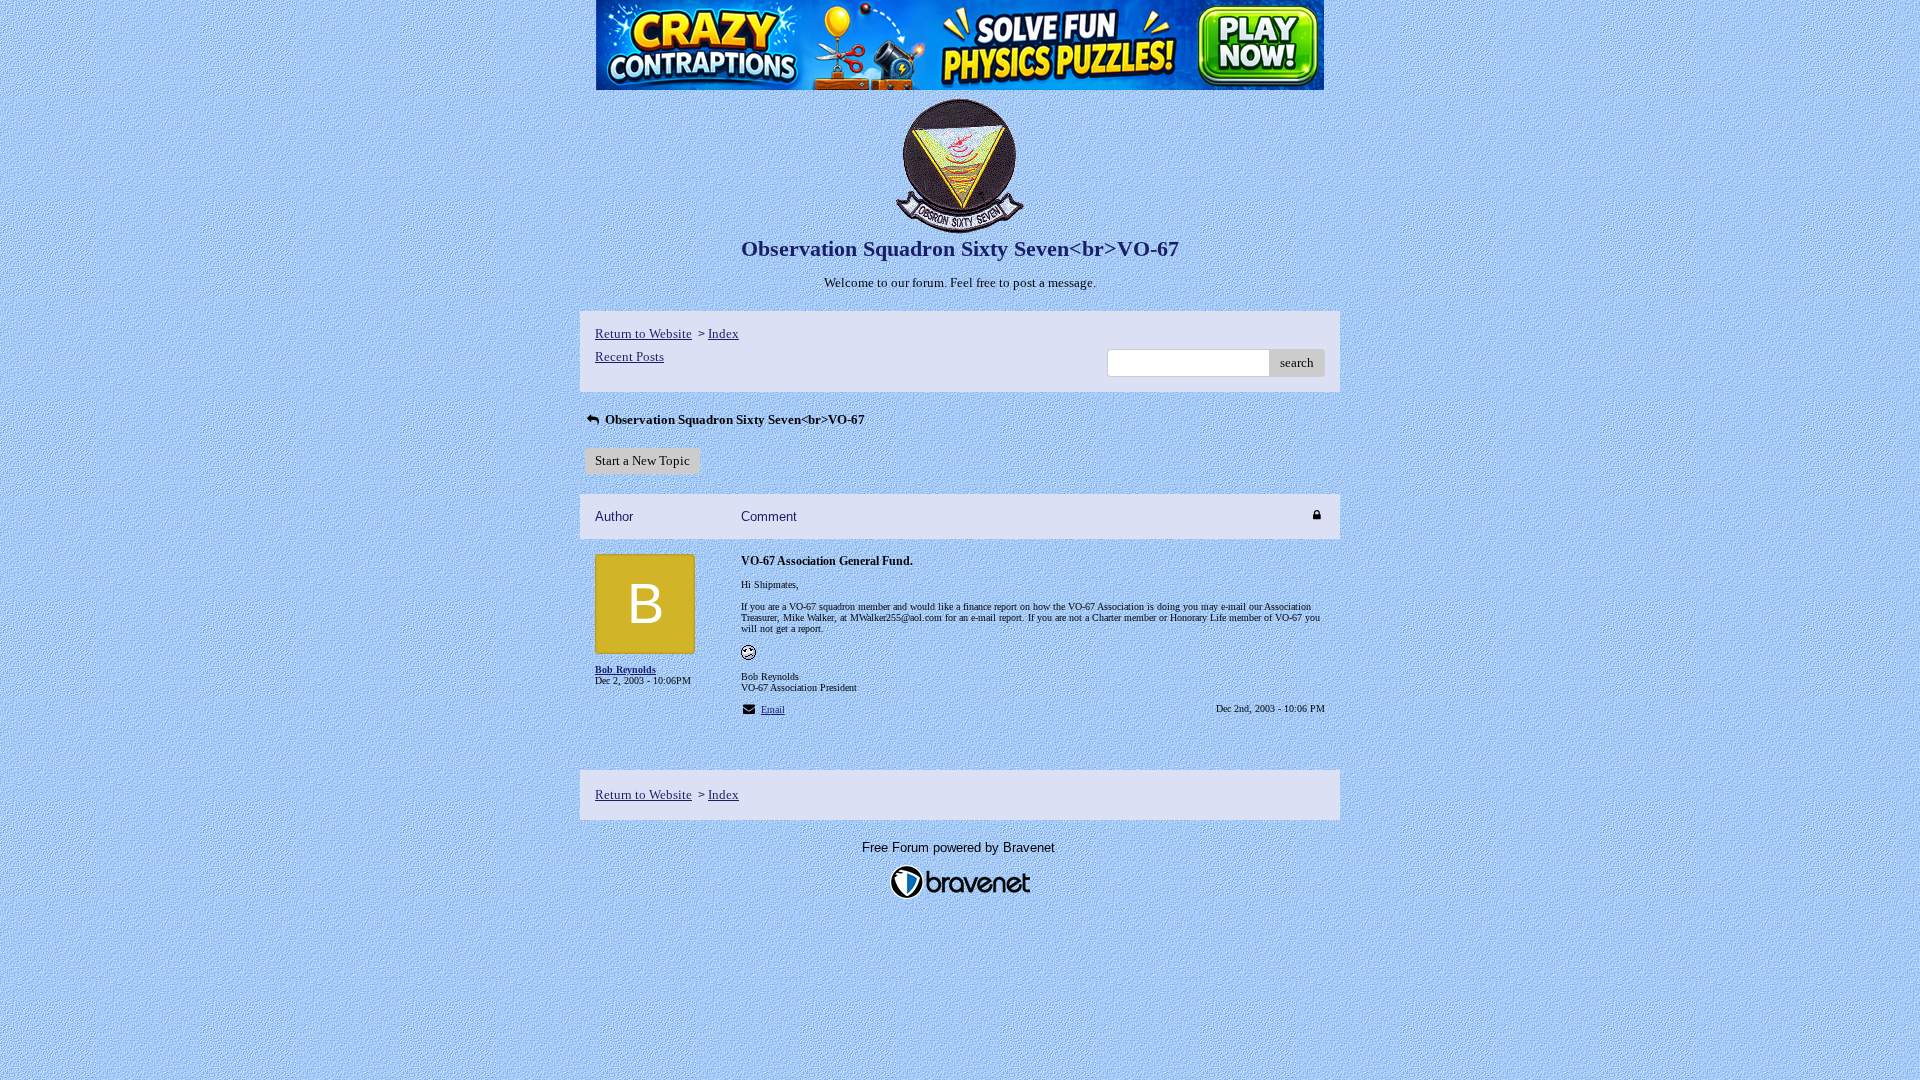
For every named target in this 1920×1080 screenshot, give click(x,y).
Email (773, 709)
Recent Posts (629, 356)
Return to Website (643, 333)
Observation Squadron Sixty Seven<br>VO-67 (733, 419)
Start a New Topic (642, 460)
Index (723, 333)
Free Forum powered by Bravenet (960, 847)
